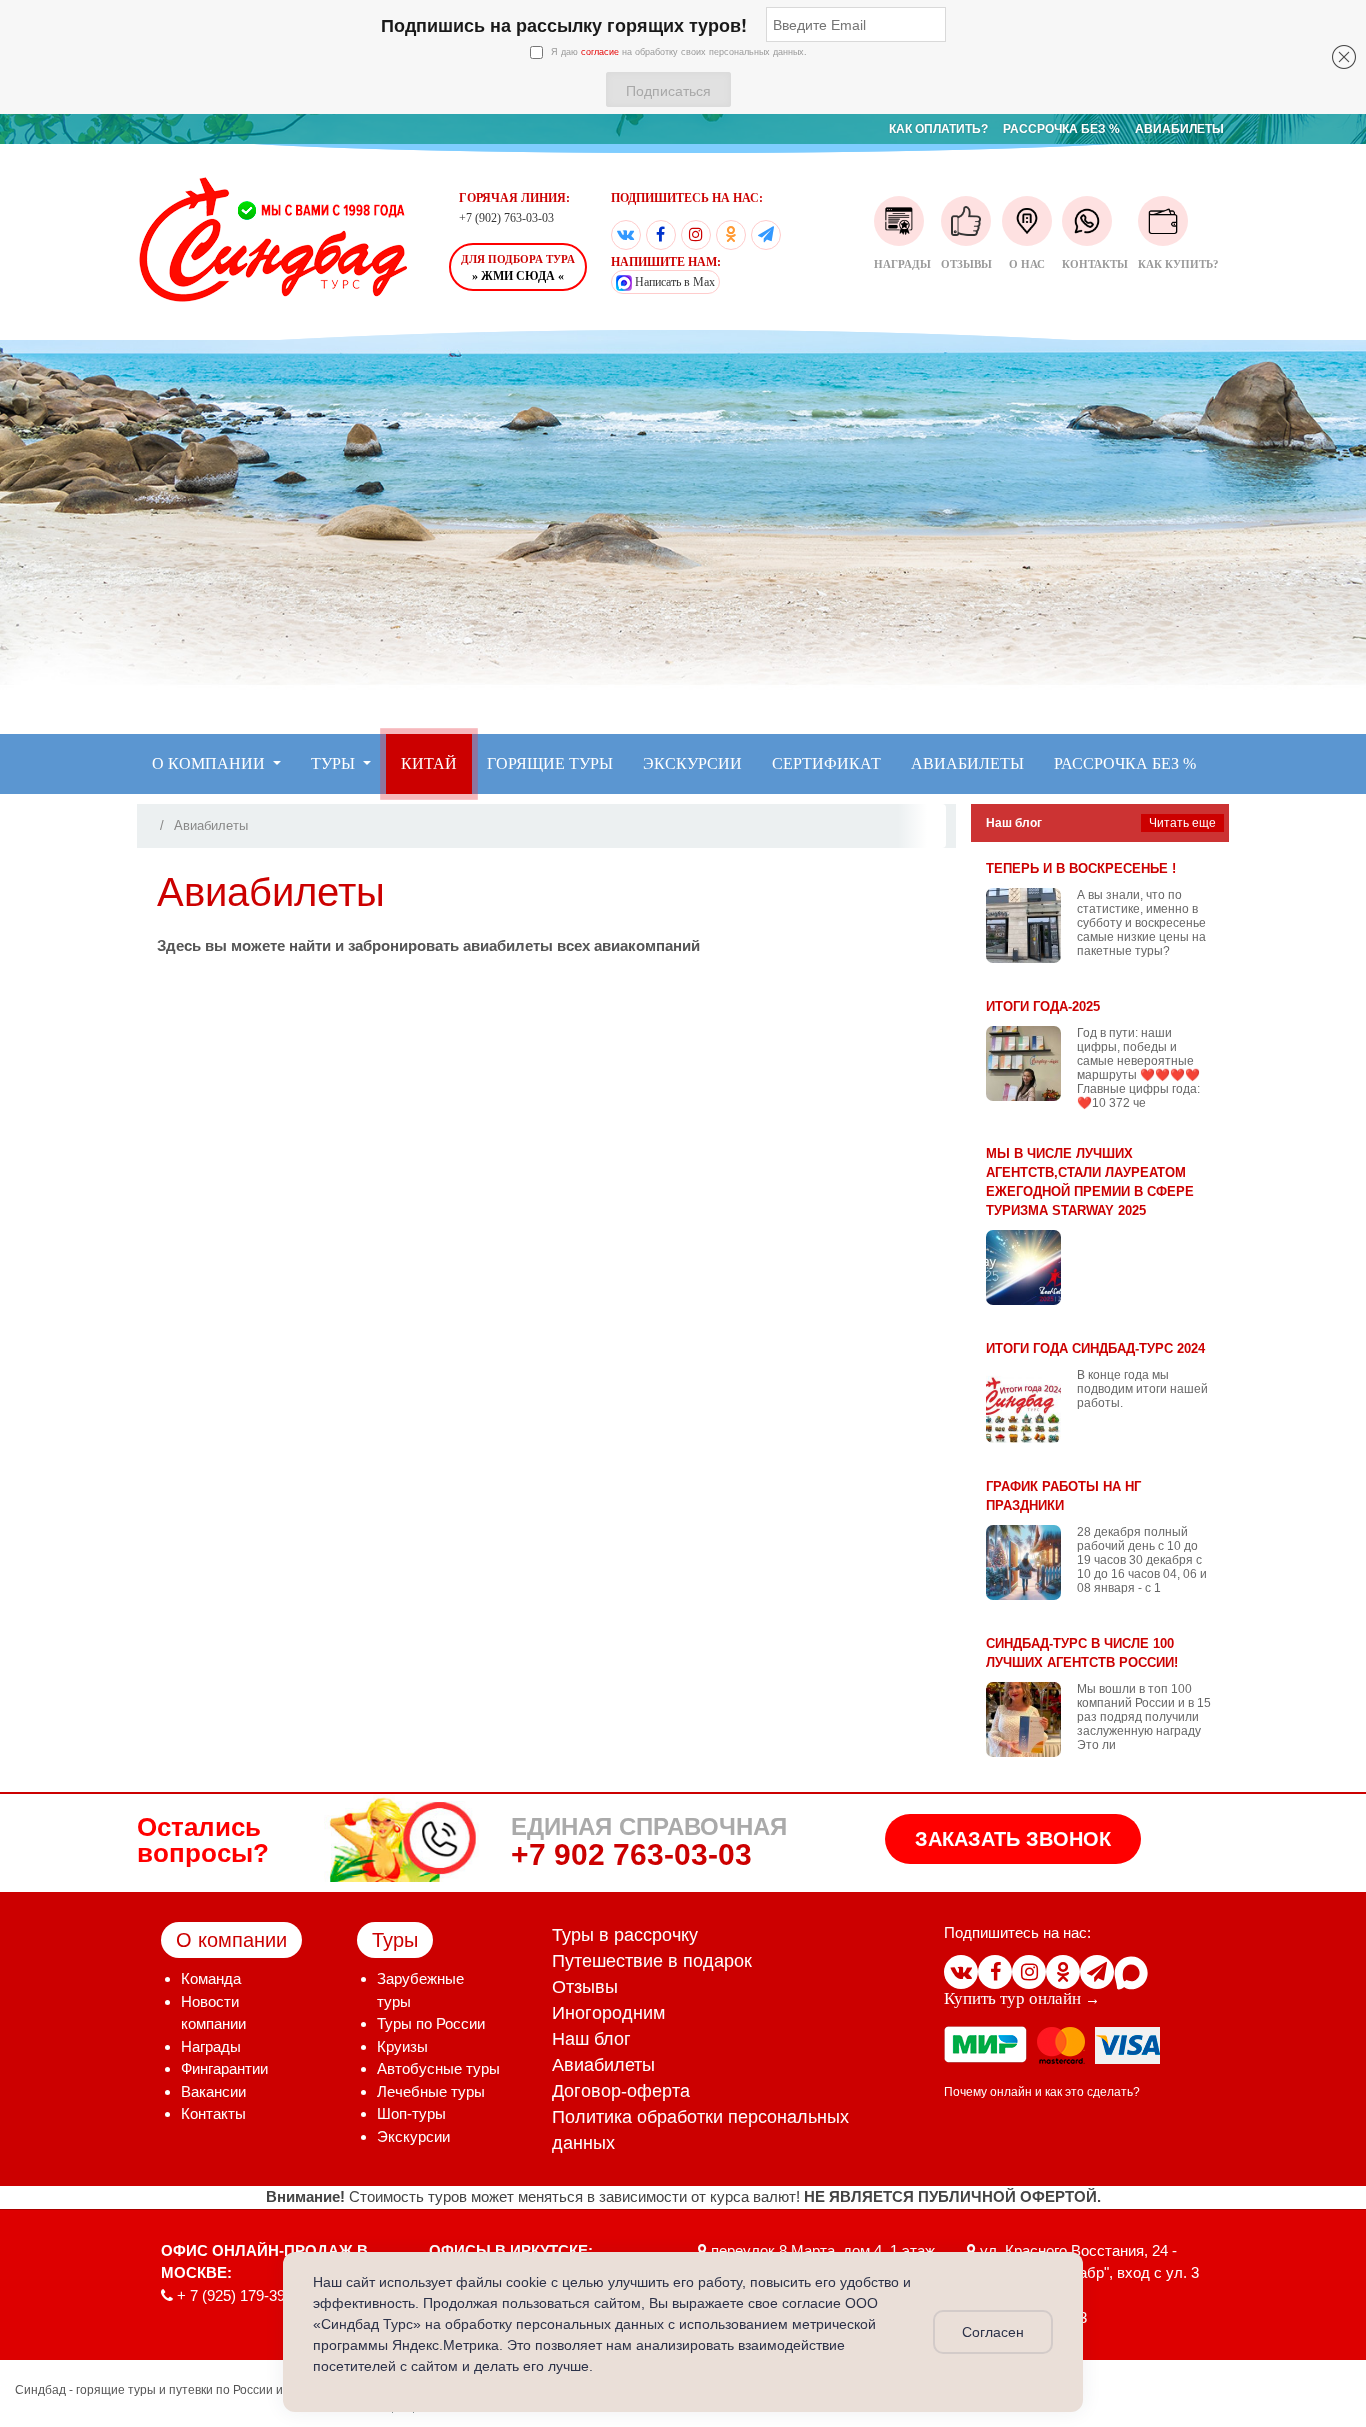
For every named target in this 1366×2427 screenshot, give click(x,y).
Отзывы (966, 264)
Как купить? (1178, 264)
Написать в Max (673, 282)
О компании (231, 1940)
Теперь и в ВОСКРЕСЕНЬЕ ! (1081, 868)
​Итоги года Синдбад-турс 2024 (1095, 1348)
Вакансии (213, 2091)
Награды (902, 264)
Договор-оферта (621, 2091)
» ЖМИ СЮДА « (518, 268)
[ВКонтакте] (626, 235)
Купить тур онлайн (1012, 1998)
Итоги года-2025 (1043, 1006)
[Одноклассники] (731, 235)
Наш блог (591, 2039)
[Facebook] (661, 235)
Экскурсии (413, 2136)
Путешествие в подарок (652, 1961)
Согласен (993, 2332)
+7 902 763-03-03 (631, 1854)
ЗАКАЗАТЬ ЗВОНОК (1013, 1839)
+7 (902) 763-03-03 (506, 218)
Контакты (1095, 264)
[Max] (1131, 1972)
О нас (1027, 264)
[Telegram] (766, 235)
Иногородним (608, 2013)
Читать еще (1182, 823)
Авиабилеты (603, 2065)
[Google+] (696, 235)
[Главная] (153, 825)
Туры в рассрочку (625, 1935)
